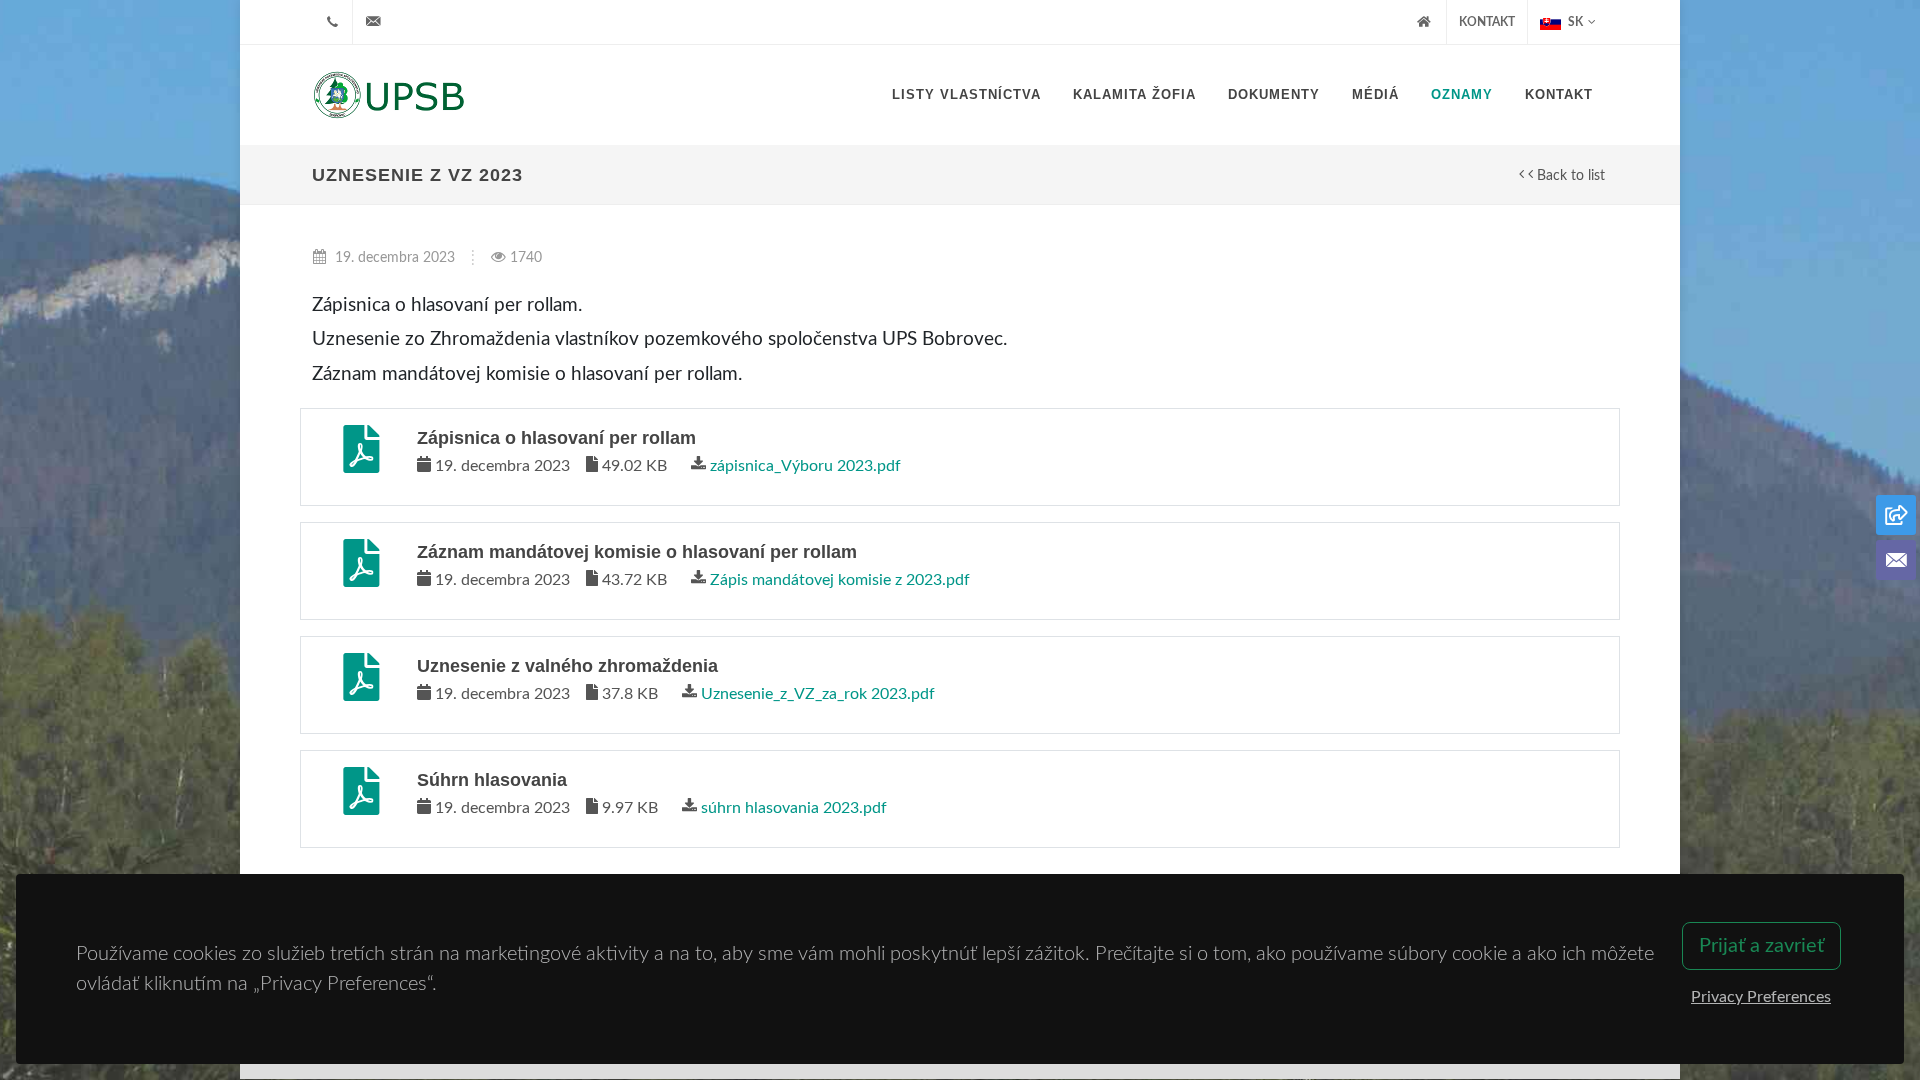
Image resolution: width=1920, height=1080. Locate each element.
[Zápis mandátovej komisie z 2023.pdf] (361, 571)
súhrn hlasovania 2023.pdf (794, 808)
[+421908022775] (332, 22)
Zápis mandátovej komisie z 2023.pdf (840, 580)
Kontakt (1487, 22)
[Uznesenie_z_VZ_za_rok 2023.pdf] (361, 685)
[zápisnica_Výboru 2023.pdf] (361, 457)
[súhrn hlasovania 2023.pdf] (361, 799)
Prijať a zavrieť (1761, 946)
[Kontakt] (1896, 560)
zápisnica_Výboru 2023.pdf (805, 466)
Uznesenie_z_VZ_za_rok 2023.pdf (818, 694)
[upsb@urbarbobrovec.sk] (373, 22)
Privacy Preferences (1761, 997)
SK (1574, 22)
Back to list (1569, 175)
